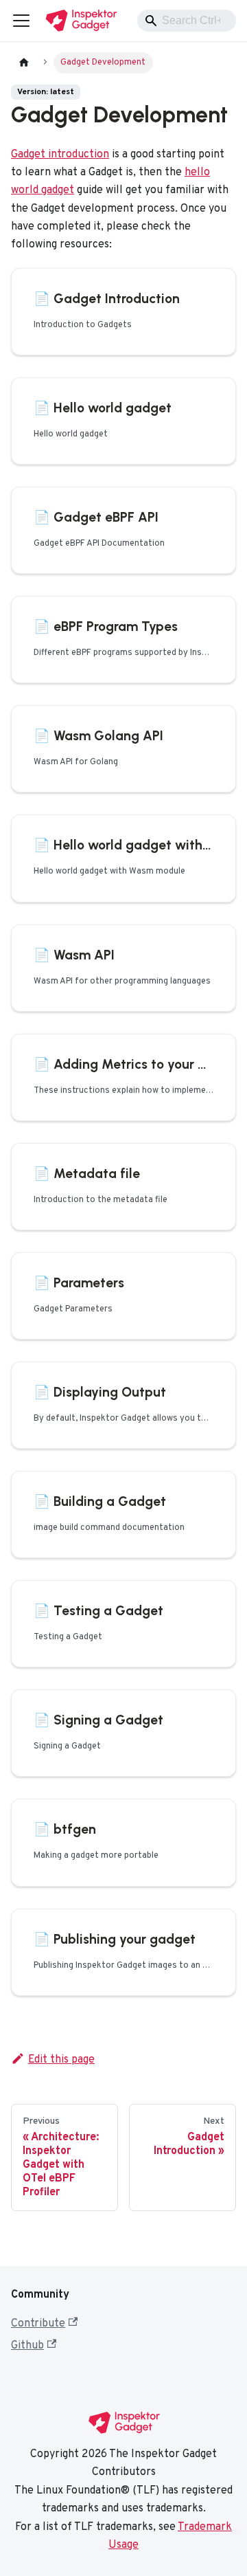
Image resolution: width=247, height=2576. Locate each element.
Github (27, 2346)
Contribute (38, 2324)
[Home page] (24, 63)
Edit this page (61, 2060)
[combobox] (187, 21)
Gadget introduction (60, 155)
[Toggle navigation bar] (21, 21)
